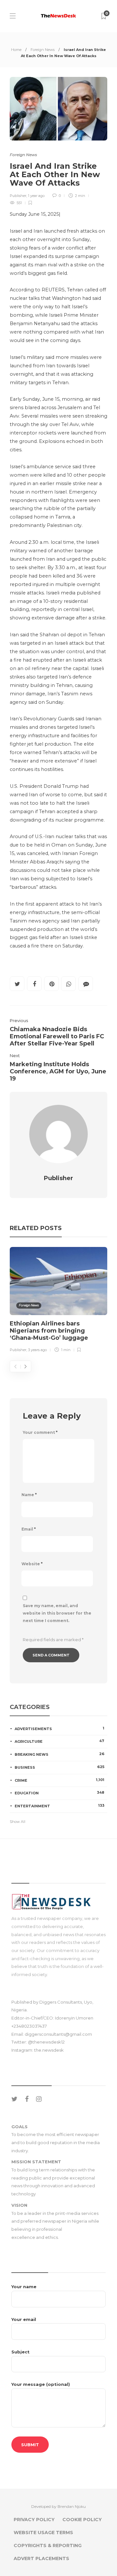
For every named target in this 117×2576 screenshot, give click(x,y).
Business (59, 1767)
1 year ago (36, 196)
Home (16, 50)
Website (32, 1564)
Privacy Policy (34, 2520)
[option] (58, 1301)
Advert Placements (41, 2558)
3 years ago (37, 1350)
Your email (24, 2319)
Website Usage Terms (43, 2533)
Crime (59, 1780)
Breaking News (59, 1754)
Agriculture (59, 1741)
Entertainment (59, 1806)
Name (29, 1495)
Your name (24, 2287)
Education (59, 1793)
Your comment (40, 1432)
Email (29, 1529)
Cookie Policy (82, 2520)
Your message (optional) (41, 2384)
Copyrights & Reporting (48, 2545)
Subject (20, 2352)
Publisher (18, 196)
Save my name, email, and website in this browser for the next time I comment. (57, 1613)
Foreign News (43, 50)
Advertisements (59, 1728)
